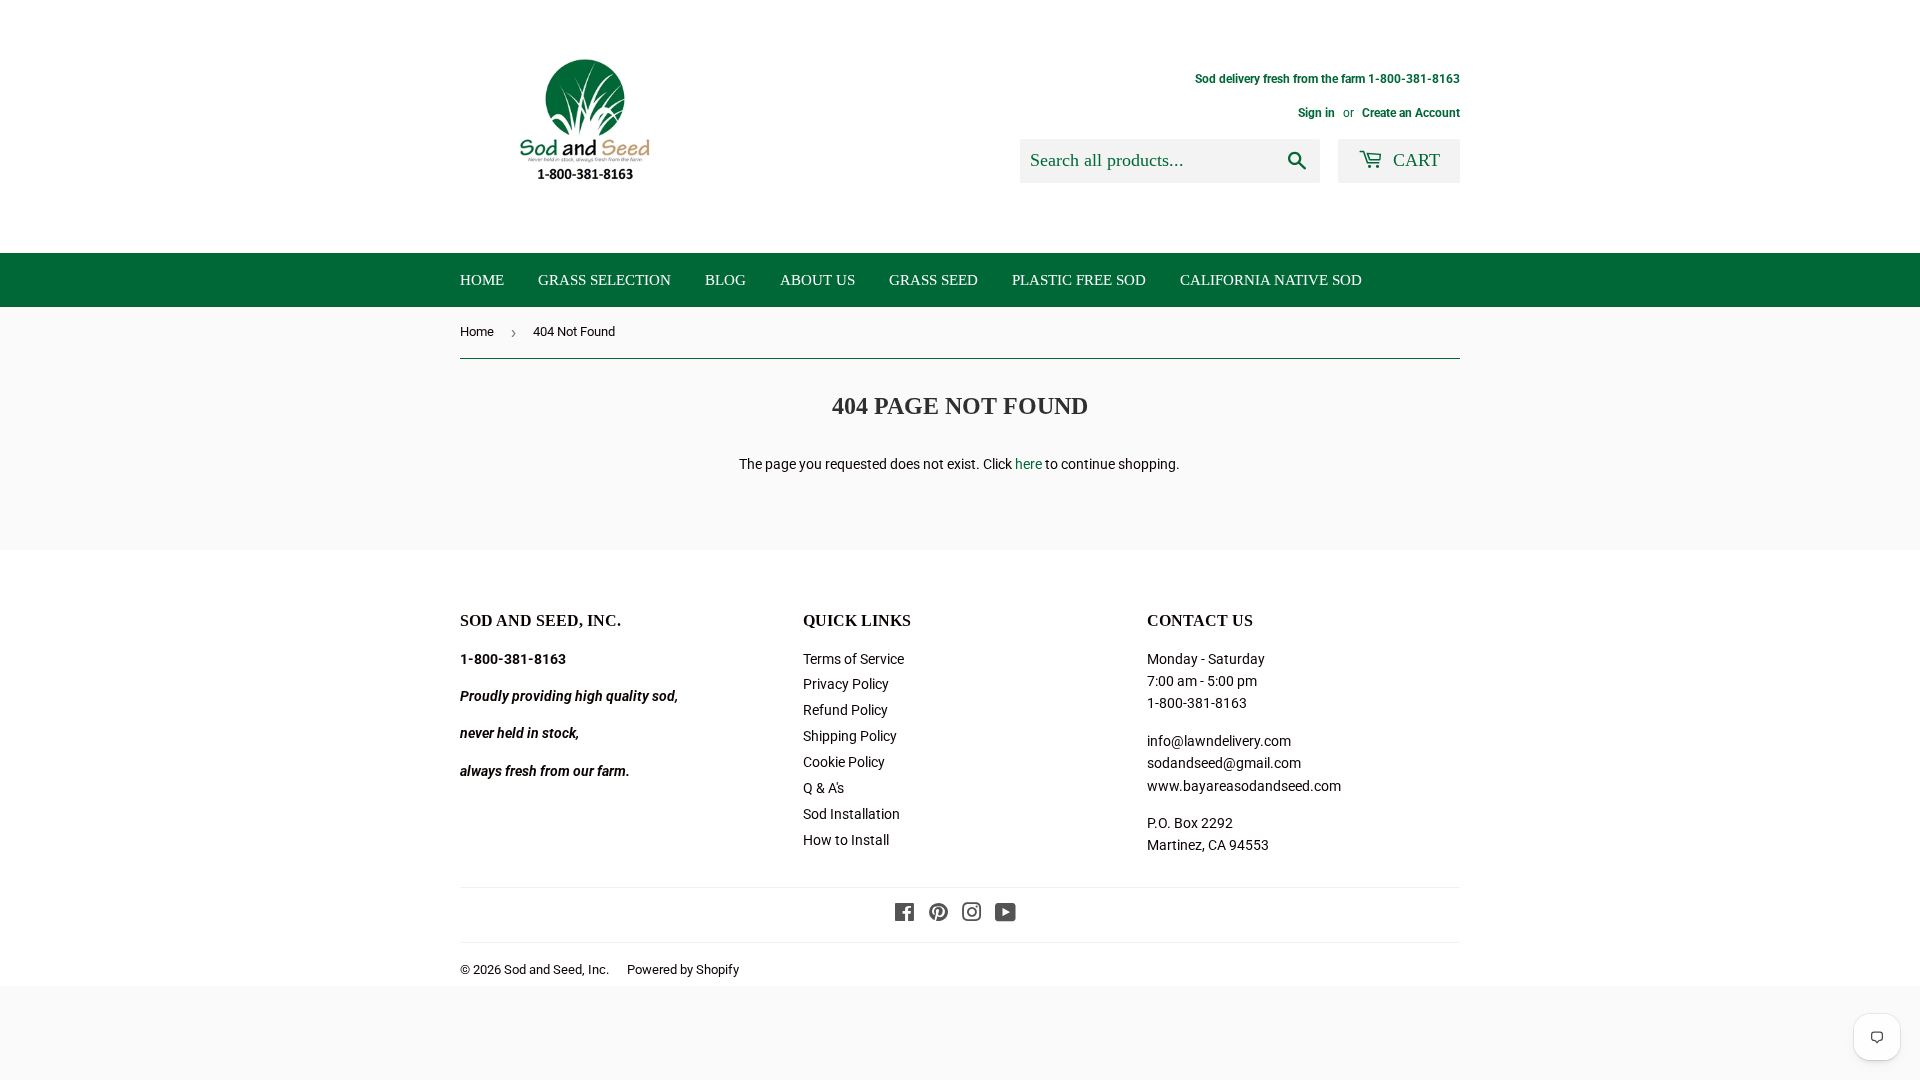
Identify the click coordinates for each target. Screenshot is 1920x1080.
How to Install (846, 840)
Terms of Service (853, 659)
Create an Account (1411, 113)
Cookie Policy (844, 762)
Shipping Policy (850, 736)
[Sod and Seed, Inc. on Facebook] (904, 915)
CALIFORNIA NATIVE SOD (1271, 280)
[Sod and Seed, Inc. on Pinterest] (938, 915)
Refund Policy (845, 710)
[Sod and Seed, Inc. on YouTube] (1005, 915)
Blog (725, 280)
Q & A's (823, 788)
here (1028, 464)
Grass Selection (604, 280)
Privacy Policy (846, 684)
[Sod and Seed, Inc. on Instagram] (972, 915)
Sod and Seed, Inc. (556, 969)
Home (482, 280)
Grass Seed (933, 280)
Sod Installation (851, 814)
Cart (1414, 160)
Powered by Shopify (683, 969)
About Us (817, 280)
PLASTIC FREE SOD (1079, 280)
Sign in (1316, 113)
